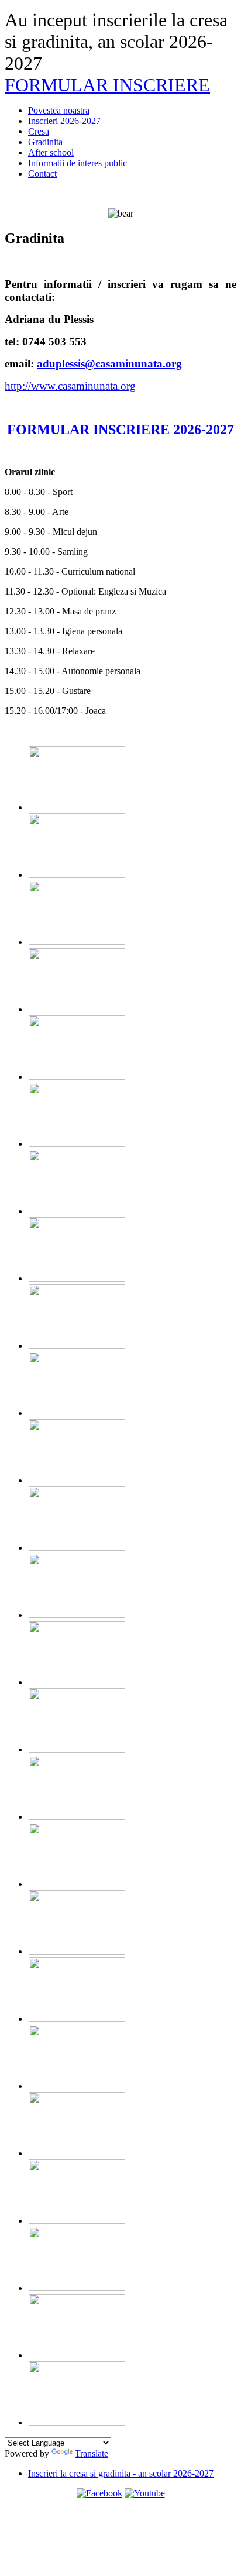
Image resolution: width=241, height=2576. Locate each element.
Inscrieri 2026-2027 (64, 121)
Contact (42, 174)
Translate (92, 2453)
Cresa (39, 131)
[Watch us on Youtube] (145, 2493)
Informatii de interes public (78, 163)
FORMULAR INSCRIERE (107, 85)
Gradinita (45, 142)
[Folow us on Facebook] (99, 2493)
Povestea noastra (59, 110)
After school (51, 152)
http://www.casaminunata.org (70, 386)
